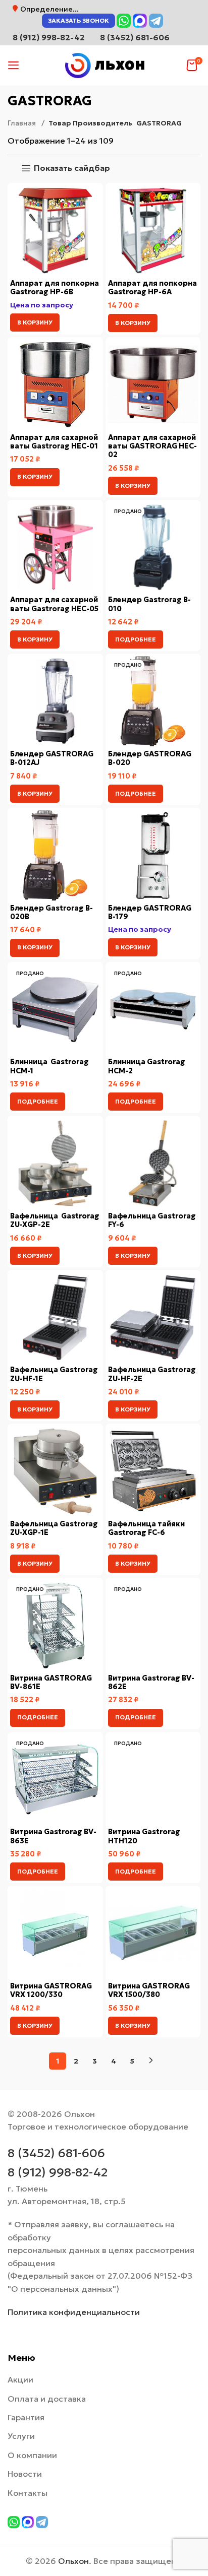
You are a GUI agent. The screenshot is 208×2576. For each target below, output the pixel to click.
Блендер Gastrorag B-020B (51, 912)
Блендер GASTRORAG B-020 (150, 758)
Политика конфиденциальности (74, 2312)
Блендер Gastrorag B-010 (149, 604)
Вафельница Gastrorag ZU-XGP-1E (54, 1528)
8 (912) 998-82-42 (58, 2172)
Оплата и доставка (47, 2399)
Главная (22, 123)
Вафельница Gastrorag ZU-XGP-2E (55, 1220)
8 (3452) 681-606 (135, 37)
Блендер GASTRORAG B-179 (150, 912)
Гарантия (26, 2417)
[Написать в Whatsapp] (124, 21)
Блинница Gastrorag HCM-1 (49, 1066)
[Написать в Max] (140, 21)
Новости (25, 2474)
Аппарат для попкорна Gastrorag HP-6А (152, 287)
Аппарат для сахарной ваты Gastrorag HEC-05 (55, 604)
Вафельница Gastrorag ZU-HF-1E (54, 1374)
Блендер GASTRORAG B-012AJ (52, 758)
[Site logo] (104, 65)
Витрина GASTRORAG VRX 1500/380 (149, 1990)
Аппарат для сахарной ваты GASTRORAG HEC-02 (152, 446)
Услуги (21, 2436)
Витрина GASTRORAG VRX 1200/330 (51, 1990)
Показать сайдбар (72, 168)
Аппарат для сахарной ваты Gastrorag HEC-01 (54, 442)
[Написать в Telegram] (156, 21)
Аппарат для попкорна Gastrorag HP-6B (55, 287)
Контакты (28, 2493)
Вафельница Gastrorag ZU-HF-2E (152, 1374)
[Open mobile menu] (14, 66)
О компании (32, 2455)
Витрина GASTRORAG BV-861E (51, 1682)
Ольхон (73, 2561)
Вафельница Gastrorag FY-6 (152, 1220)
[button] (35, 323)
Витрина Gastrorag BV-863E (53, 1836)
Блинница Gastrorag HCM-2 (147, 1066)
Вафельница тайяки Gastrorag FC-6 (146, 1528)
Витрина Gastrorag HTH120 (144, 1836)
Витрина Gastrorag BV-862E (151, 1682)
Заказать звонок (79, 20)
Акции (20, 2379)
